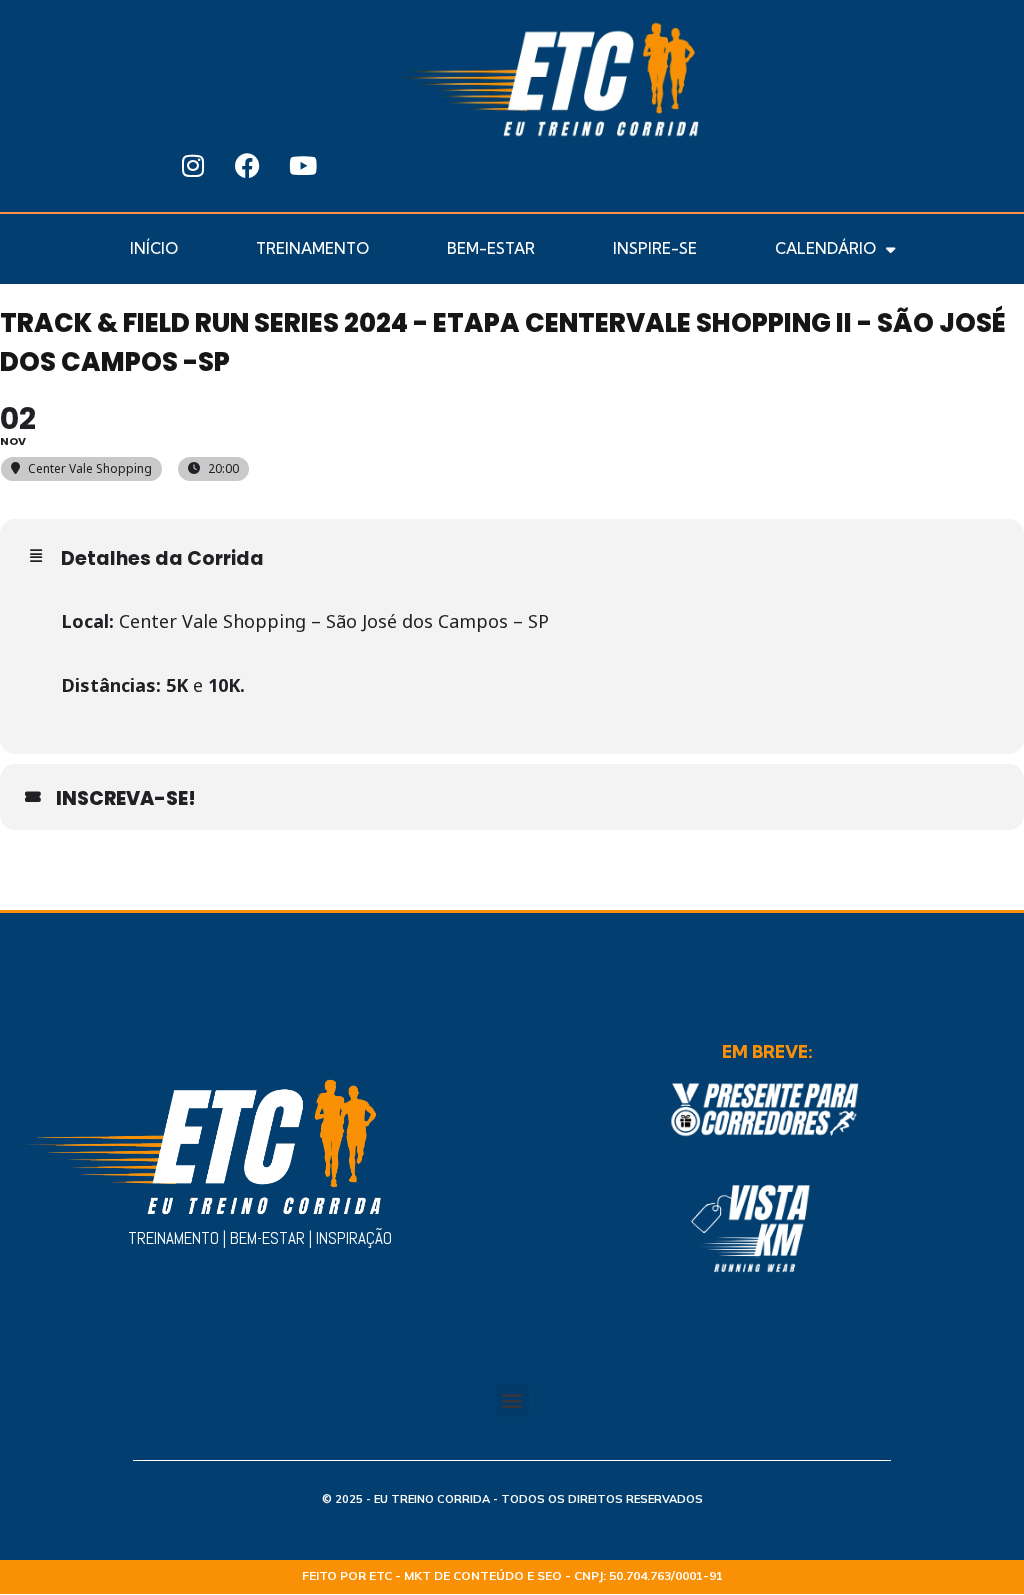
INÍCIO (154, 248)
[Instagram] (193, 166)
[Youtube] (303, 166)
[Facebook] (248, 166)
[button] (654, 165)
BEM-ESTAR (491, 248)
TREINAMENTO (312, 248)
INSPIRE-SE (655, 248)
